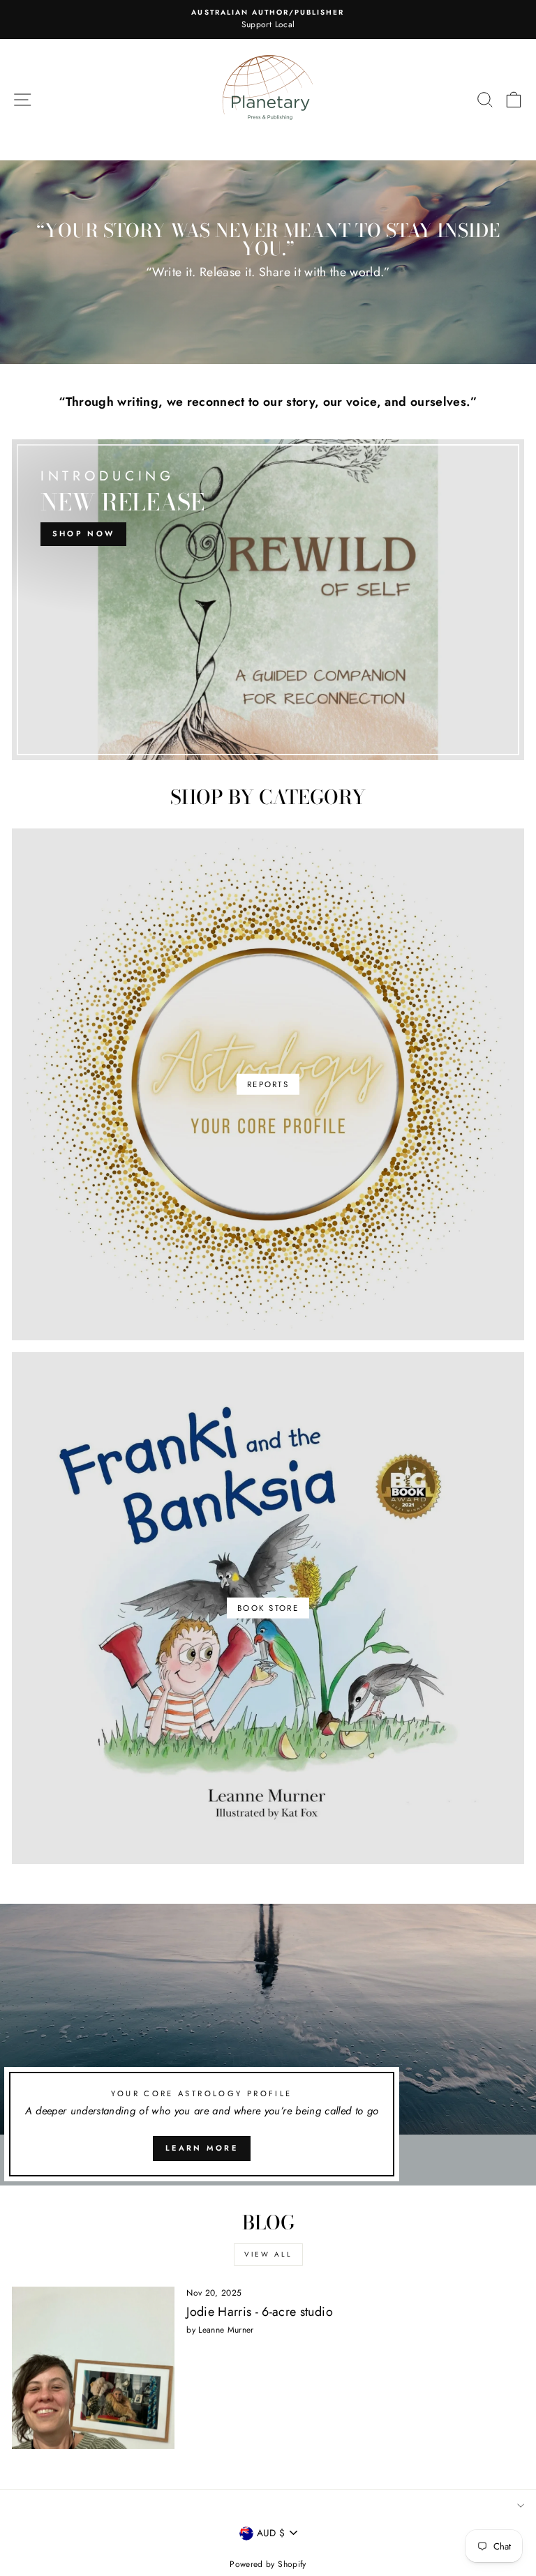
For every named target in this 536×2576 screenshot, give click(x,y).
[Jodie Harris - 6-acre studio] (93, 2368)
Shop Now (83, 533)
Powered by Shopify (268, 2564)
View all (268, 2254)
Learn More (202, 2148)
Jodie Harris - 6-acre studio (260, 2312)
